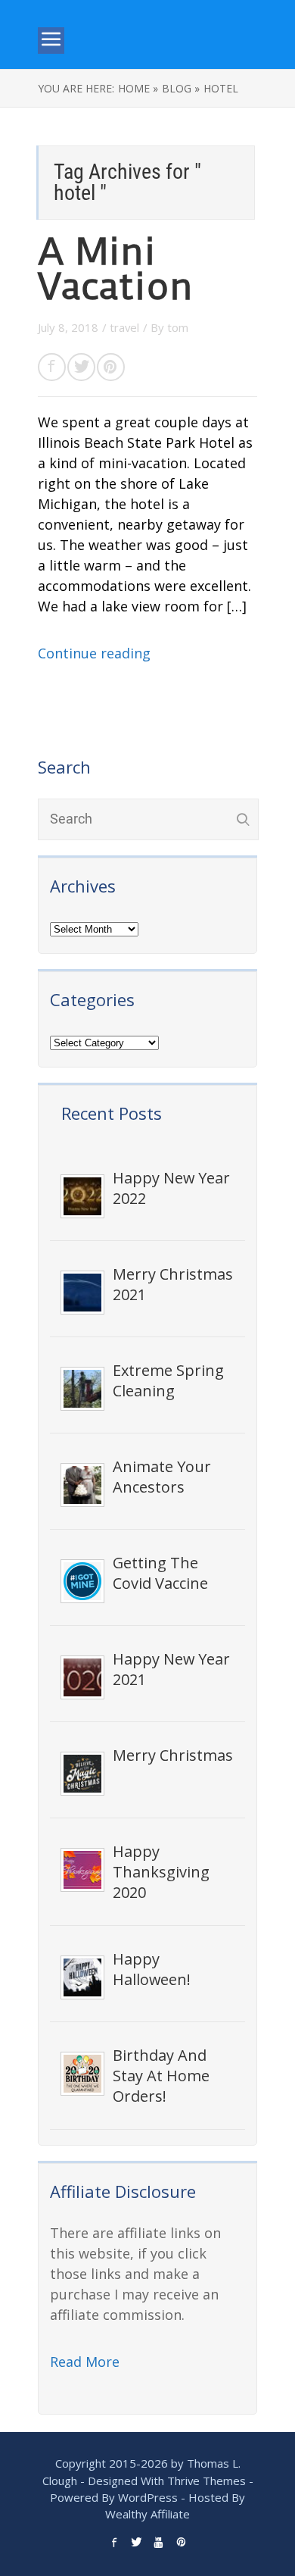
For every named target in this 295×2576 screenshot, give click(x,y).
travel (124, 327)
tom (178, 327)
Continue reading (94, 653)
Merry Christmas (173, 1755)
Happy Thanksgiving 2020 (161, 1872)
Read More (85, 2362)
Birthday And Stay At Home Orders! (161, 2076)
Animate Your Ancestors (162, 1477)
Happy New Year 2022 (171, 1188)
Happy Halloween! (152, 1969)
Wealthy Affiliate (147, 2514)
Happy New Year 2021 (171, 1669)
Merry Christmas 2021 (173, 1284)
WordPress (148, 2497)
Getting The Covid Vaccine (160, 1573)
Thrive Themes (206, 2481)
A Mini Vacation (115, 269)
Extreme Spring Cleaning (168, 1380)
